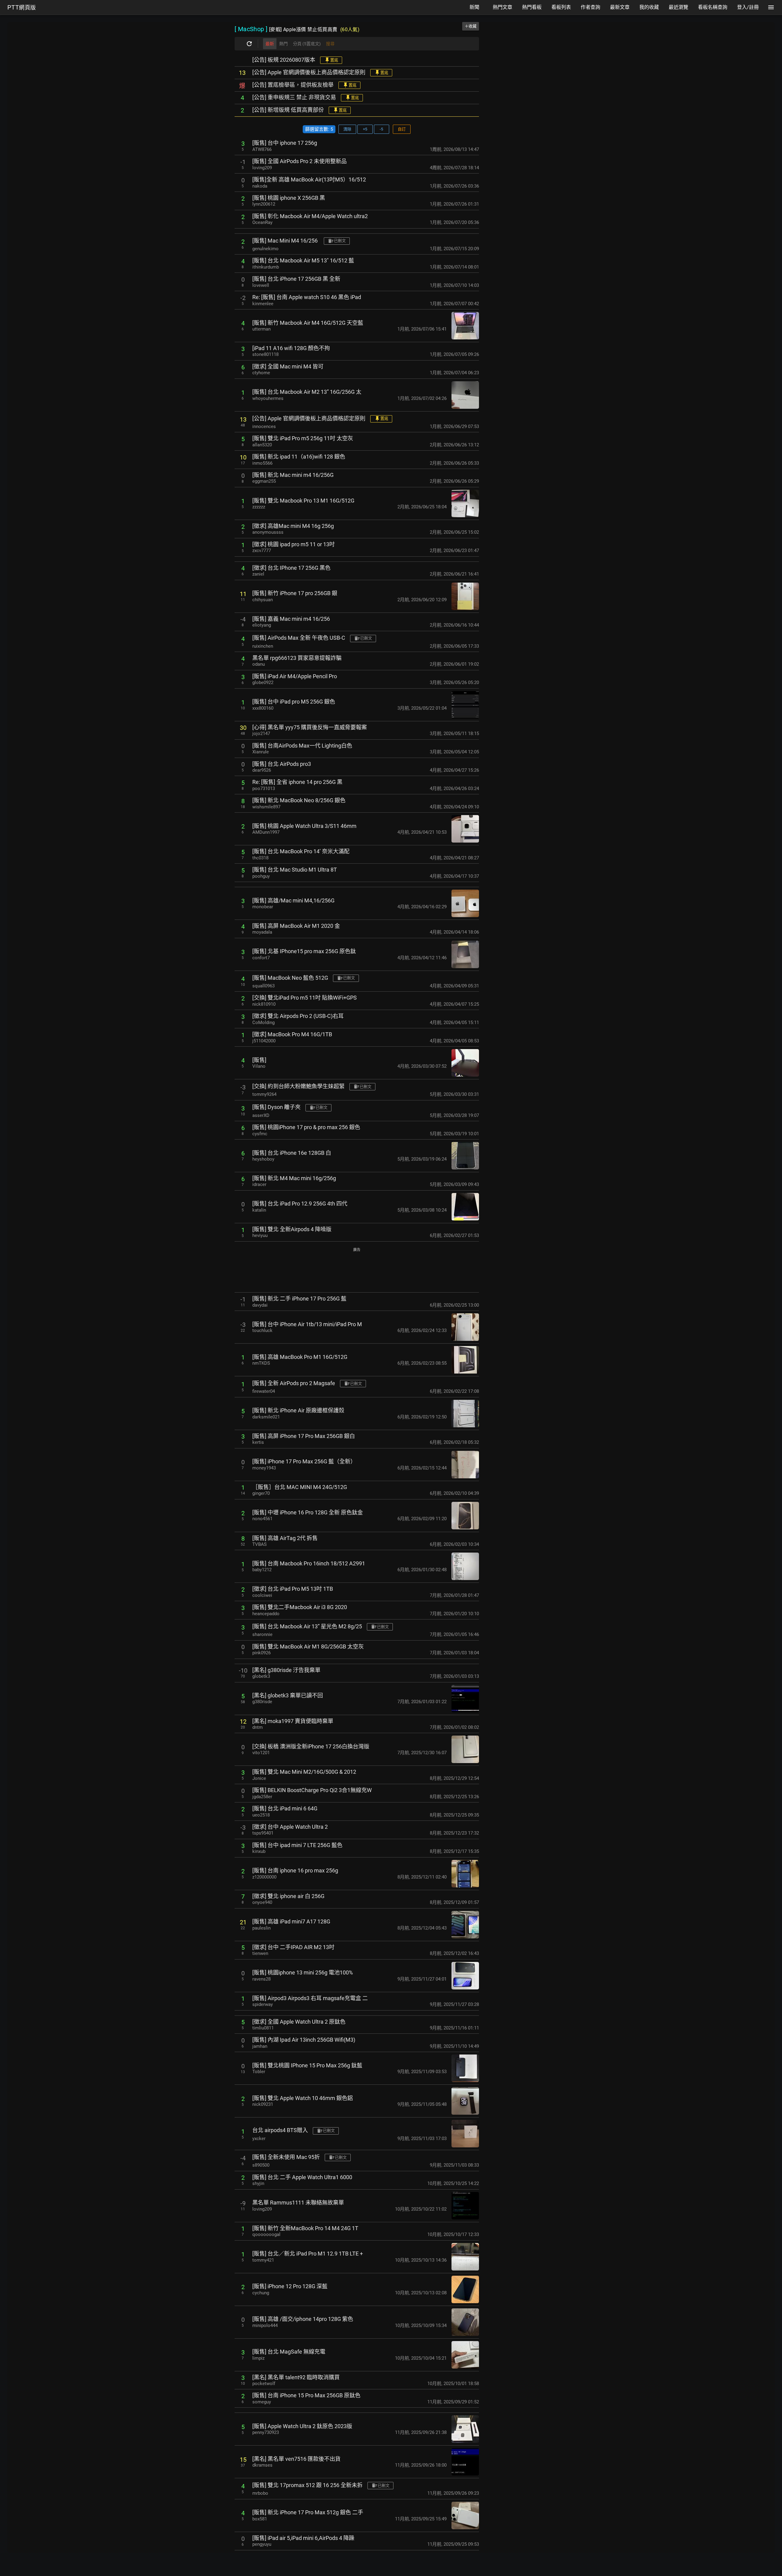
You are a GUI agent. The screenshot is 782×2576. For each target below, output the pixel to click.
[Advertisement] (357, 1270)
